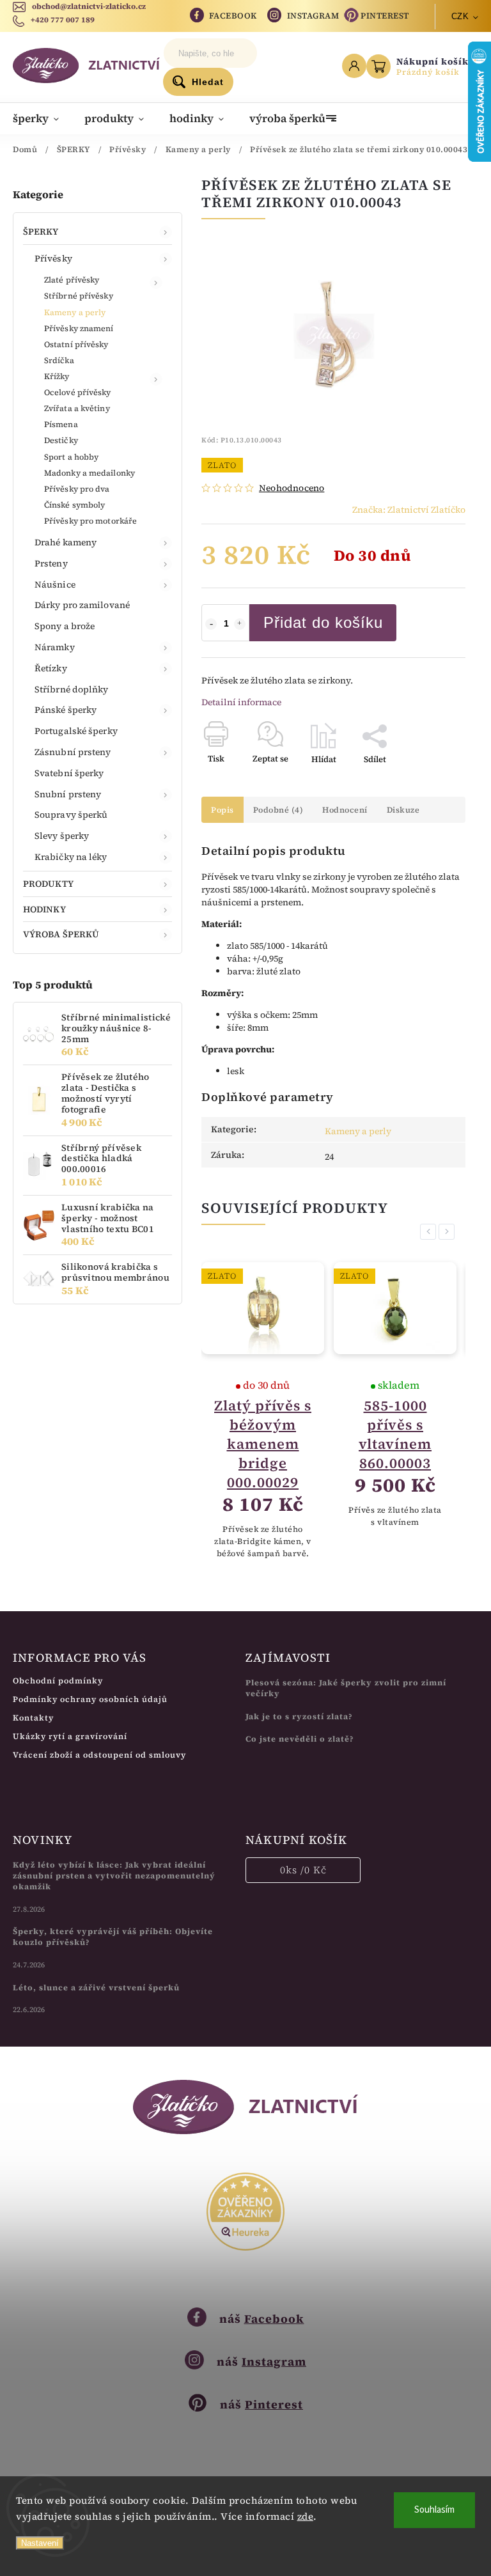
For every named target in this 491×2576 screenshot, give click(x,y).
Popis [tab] (222, 810)
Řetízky (51, 668)
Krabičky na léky (71, 857)
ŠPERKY (41, 231)
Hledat (208, 82)
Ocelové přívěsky (78, 392)
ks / (303, 1870)
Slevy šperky (62, 836)
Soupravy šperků (71, 815)
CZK (460, 16)
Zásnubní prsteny (73, 752)
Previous (430, 1232)
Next (449, 1232)
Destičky (61, 440)
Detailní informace (241, 702)
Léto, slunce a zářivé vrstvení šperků (96, 1987)
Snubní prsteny (68, 794)
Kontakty (33, 1718)
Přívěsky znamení (79, 328)
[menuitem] (42, 118)
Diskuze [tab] (403, 810)
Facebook (233, 16)
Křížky (57, 376)
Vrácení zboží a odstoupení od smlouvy (99, 1755)
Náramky (55, 647)
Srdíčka (59, 360)
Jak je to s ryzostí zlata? (299, 1716)
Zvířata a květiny (77, 408)
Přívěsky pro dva (77, 489)
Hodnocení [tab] (345, 810)
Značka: (409, 510)
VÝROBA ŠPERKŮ (61, 934)
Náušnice (55, 584)
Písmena (61, 424)
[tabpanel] (263, 1411)
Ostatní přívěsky (76, 344)
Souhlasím (434, 2510)
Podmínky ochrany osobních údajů (90, 1699)
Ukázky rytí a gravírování (70, 1736)
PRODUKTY (48, 884)
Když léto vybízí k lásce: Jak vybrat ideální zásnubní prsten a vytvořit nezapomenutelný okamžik (114, 1876)
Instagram (313, 16)
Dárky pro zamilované (82, 605)
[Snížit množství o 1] (211, 624)
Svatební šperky (69, 773)
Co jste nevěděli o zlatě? (300, 1739)
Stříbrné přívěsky (79, 296)
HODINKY (44, 909)
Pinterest (385, 16)
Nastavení (40, 2543)
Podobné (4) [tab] (278, 810)
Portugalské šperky (76, 731)
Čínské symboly (74, 505)
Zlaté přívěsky (72, 280)
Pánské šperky (66, 710)
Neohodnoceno (292, 488)
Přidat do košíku (323, 622)
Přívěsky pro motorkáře (90, 521)
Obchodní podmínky (58, 1681)
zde (306, 2516)
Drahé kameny (66, 542)
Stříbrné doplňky (72, 689)
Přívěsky (53, 258)
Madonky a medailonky (90, 473)
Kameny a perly (75, 312)
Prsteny (51, 563)
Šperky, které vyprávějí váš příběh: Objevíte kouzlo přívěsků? (113, 1937)
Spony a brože (65, 626)
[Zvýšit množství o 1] (240, 624)
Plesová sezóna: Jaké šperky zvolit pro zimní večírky (346, 1688)
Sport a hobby (71, 457)
